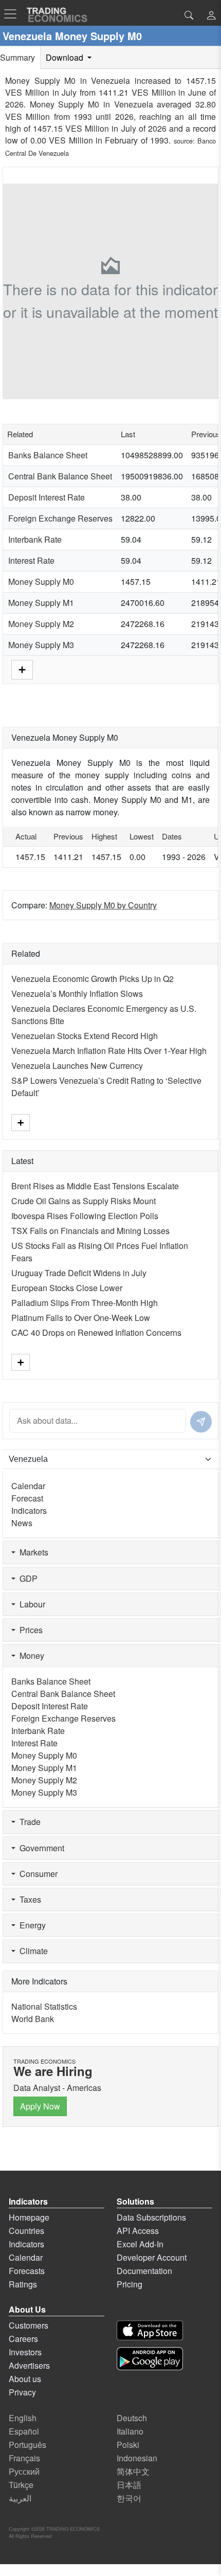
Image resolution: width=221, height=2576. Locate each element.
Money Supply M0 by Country (103, 905)
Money (30, 1656)
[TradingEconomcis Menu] (13, 14)
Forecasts (27, 2271)
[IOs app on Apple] (150, 2330)
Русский (24, 2471)
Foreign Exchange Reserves (60, 518)
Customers (29, 2325)
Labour (30, 1604)
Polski (128, 2445)
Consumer (36, 1874)
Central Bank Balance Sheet (60, 476)
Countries (26, 2231)
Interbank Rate (35, 539)
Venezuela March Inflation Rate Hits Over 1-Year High (109, 1051)
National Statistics (44, 2006)
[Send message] (201, 1422)
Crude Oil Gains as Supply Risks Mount (84, 1201)
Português (27, 2445)
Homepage (29, 2217)
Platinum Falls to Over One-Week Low (81, 1318)
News (22, 1523)
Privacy (22, 2392)
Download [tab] (66, 57)
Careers (23, 2339)
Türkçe (21, 2485)
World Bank (33, 2019)
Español (24, 2431)
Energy (31, 1925)
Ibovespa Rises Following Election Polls (85, 1216)
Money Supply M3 (41, 645)
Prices (29, 1630)
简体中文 (133, 2471)
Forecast (27, 1498)
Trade (28, 1822)
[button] (211, 16)
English (23, 2418)
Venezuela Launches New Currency (77, 1066)
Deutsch (132, 2418)
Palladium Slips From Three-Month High (85, 1303)
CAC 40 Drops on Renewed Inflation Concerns (96, 1332)
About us (25, 2379)
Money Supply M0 (41, 582)
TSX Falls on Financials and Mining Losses (90, 1231)
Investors (25, 2352)
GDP (26, 1578)
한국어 (129, 2498)
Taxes (28, 1899)
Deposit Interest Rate (47, 497)
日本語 (129, 2485)
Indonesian (137, 2458)
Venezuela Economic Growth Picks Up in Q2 (93, 979)
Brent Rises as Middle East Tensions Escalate (95, 1186)
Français (24, 2458)
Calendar (28, 1486)
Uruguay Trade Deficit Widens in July (79, 1273)
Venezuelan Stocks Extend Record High (85, 1036)
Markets (32, 1552)
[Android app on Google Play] (150, 2359)
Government (40, 1848)
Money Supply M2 (41, 624)
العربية (20, 2498)
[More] (22, 668)
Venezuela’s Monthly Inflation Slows (77, 994)
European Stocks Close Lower (67, 1288)
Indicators (29, 1510)
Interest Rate (31, 560)
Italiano (130, 2431)
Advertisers (29, 2365)
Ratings (23, 2284)
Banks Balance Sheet (48, 455)
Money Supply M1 (41, 603)
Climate (32, 1951)
